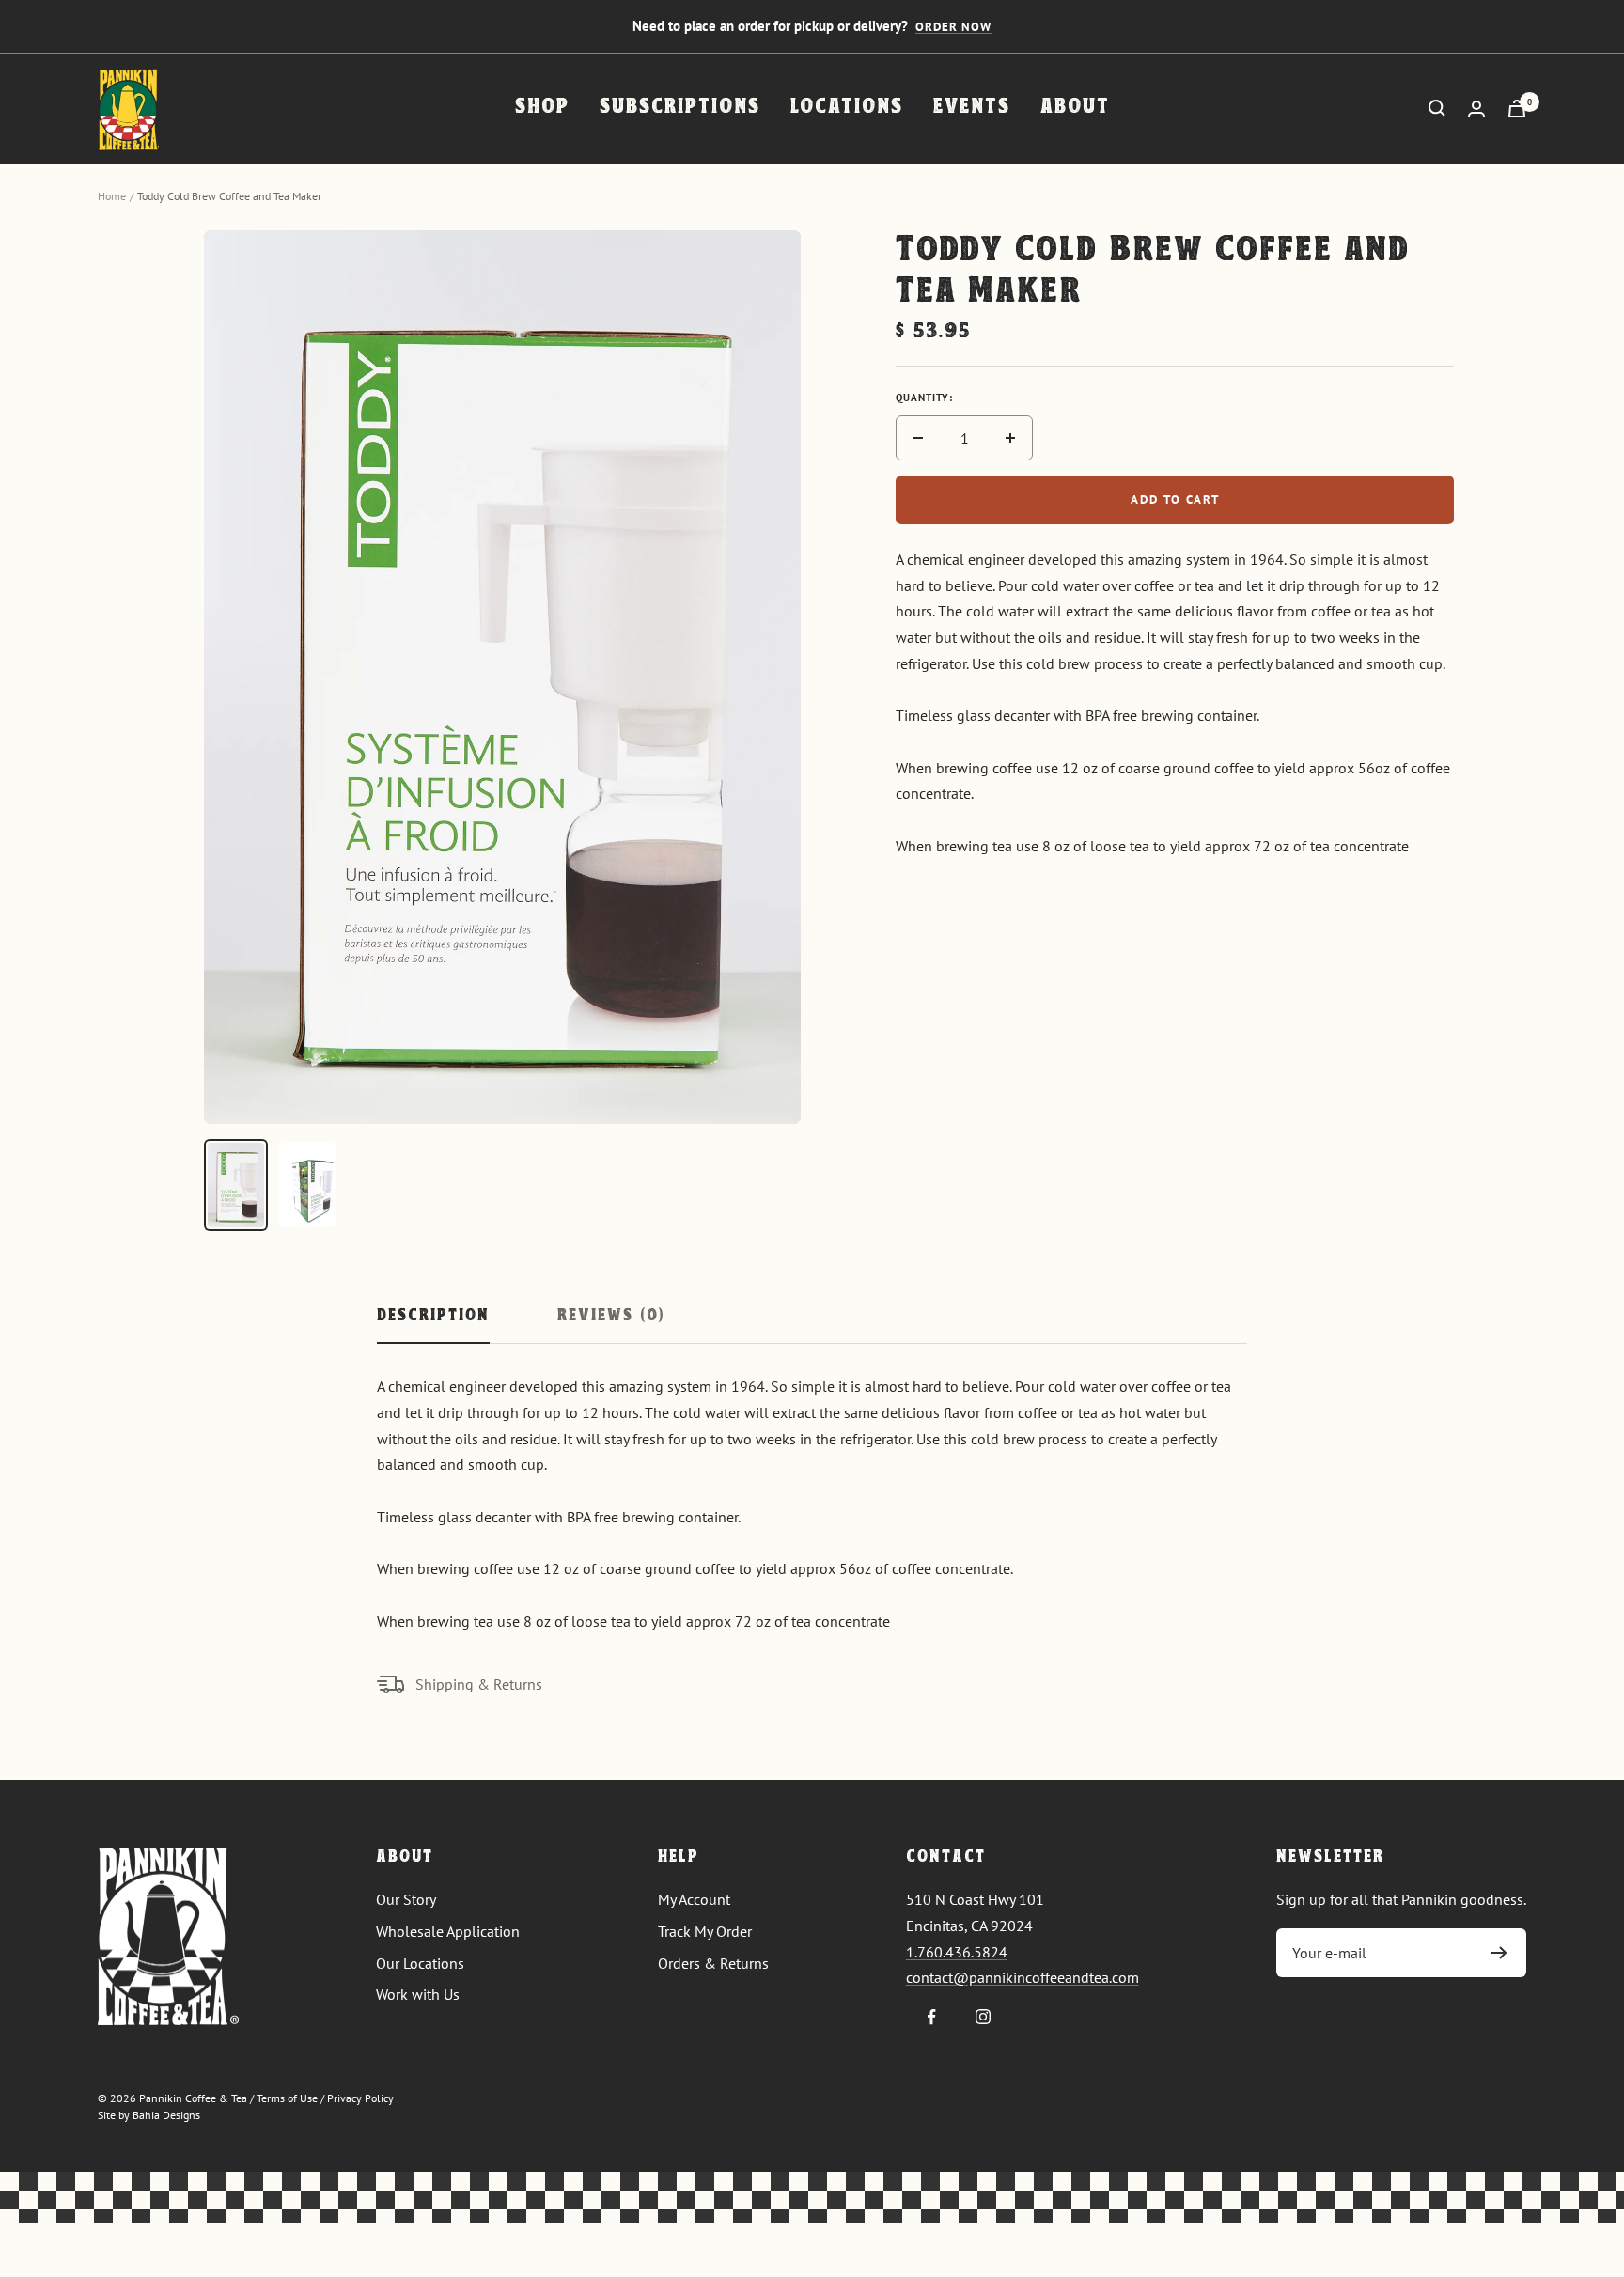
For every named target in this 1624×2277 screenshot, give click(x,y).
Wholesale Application (448, 1931)
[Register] (1499, 1953)
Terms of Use (287, 2098)
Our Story (406, 1899)
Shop (542, 108)
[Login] (1476, 109)
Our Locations (420, 1963)
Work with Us (418, 1994)
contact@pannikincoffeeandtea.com (1023, 1977)
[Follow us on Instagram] (984, 2017)
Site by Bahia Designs (149, 2115)
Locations (847, 108)
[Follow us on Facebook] (932, 2017)
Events (972, 108)
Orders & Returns (713, 1963)
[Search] (1437, 108)
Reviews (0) (611, 1317)
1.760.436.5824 (957, 1952)
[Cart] (1517, 109)
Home (112, 196)
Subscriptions (680, 108)
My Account (694, 1899)
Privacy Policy (360, 2098)
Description (433, 1317)
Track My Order (705, 1931)
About (1075, 108)
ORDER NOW (953, 27)
